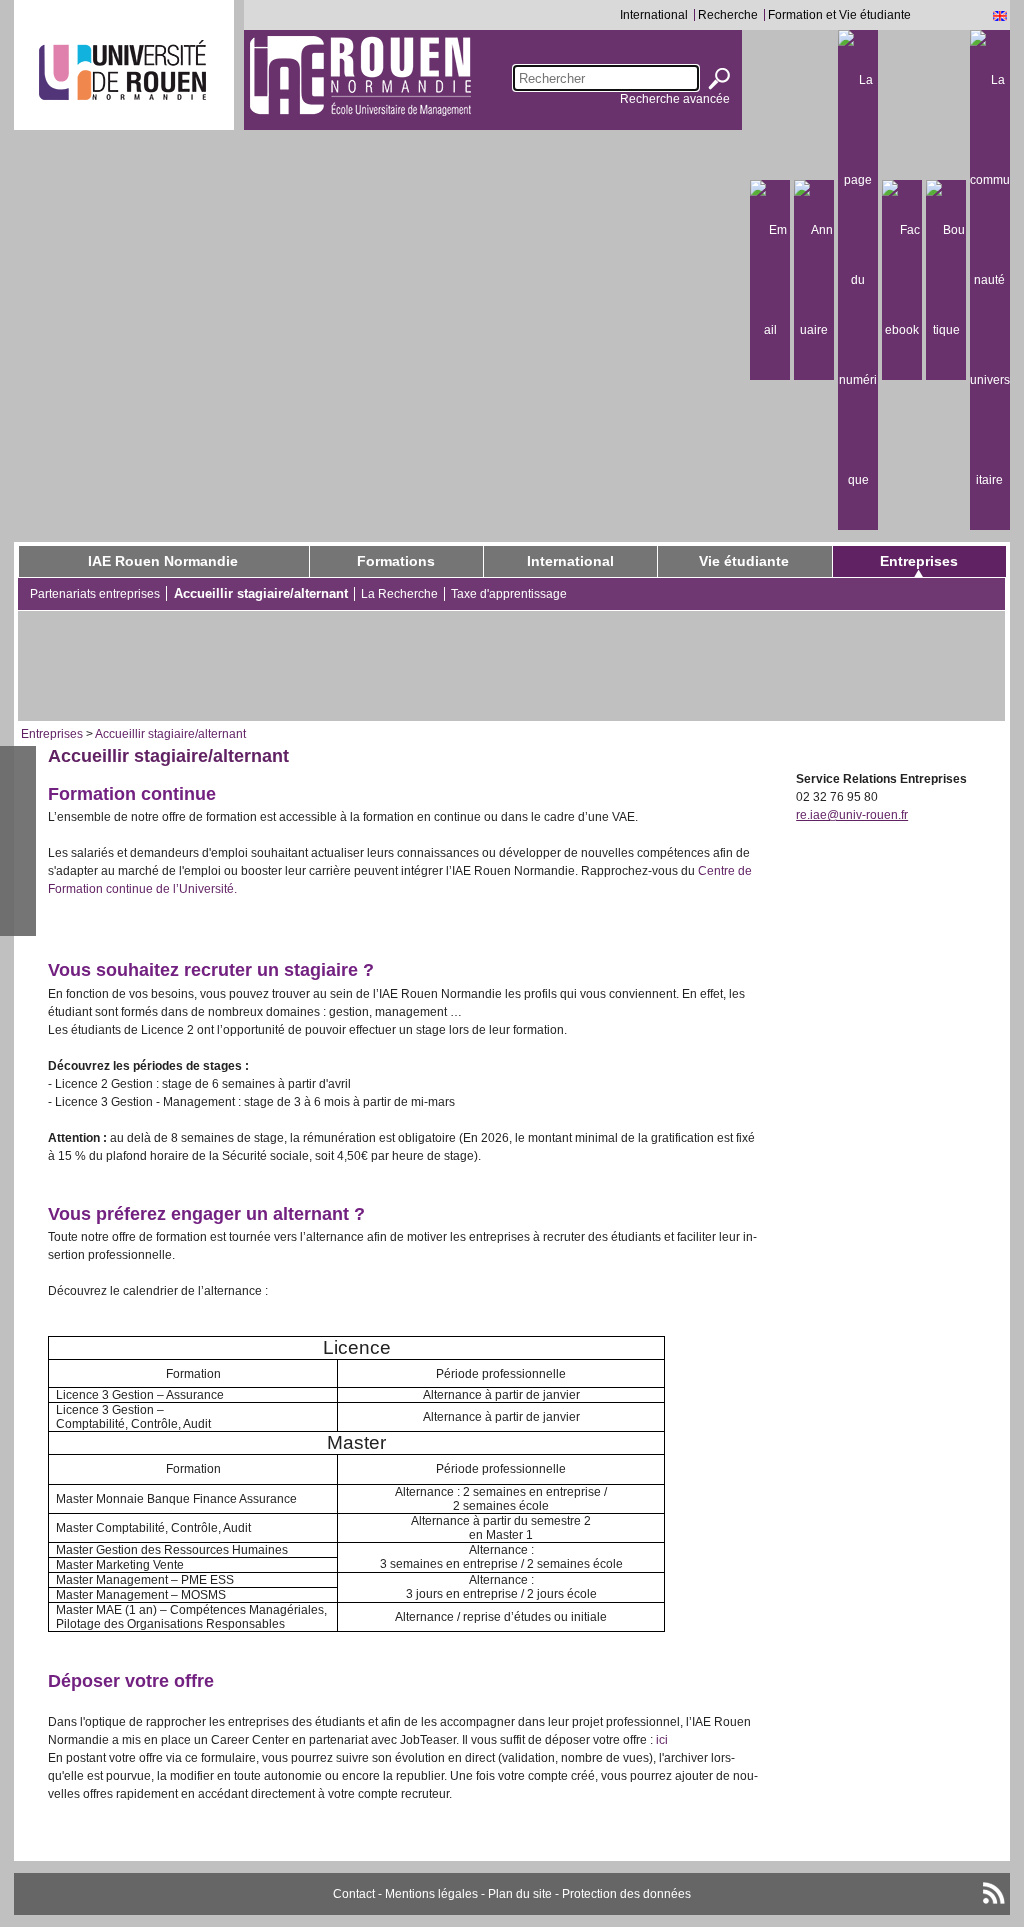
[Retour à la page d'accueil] (360, 75)
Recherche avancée (675, 99)
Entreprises (919, 561)
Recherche (728, 15)
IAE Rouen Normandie (163, 561)
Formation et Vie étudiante (839, 15)
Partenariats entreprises (95, 594)
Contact (354, 1894)
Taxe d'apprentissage (509, 594)
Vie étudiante (744, 561)
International (654, 15)
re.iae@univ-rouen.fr (852, 815)
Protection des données (626, 1894)
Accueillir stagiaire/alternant (261, 593)
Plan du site (520, 1894)
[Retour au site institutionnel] (122, 70)
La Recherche (399, 594)
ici (663, 1740)
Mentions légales (431, 1894)
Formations (396, 561)
